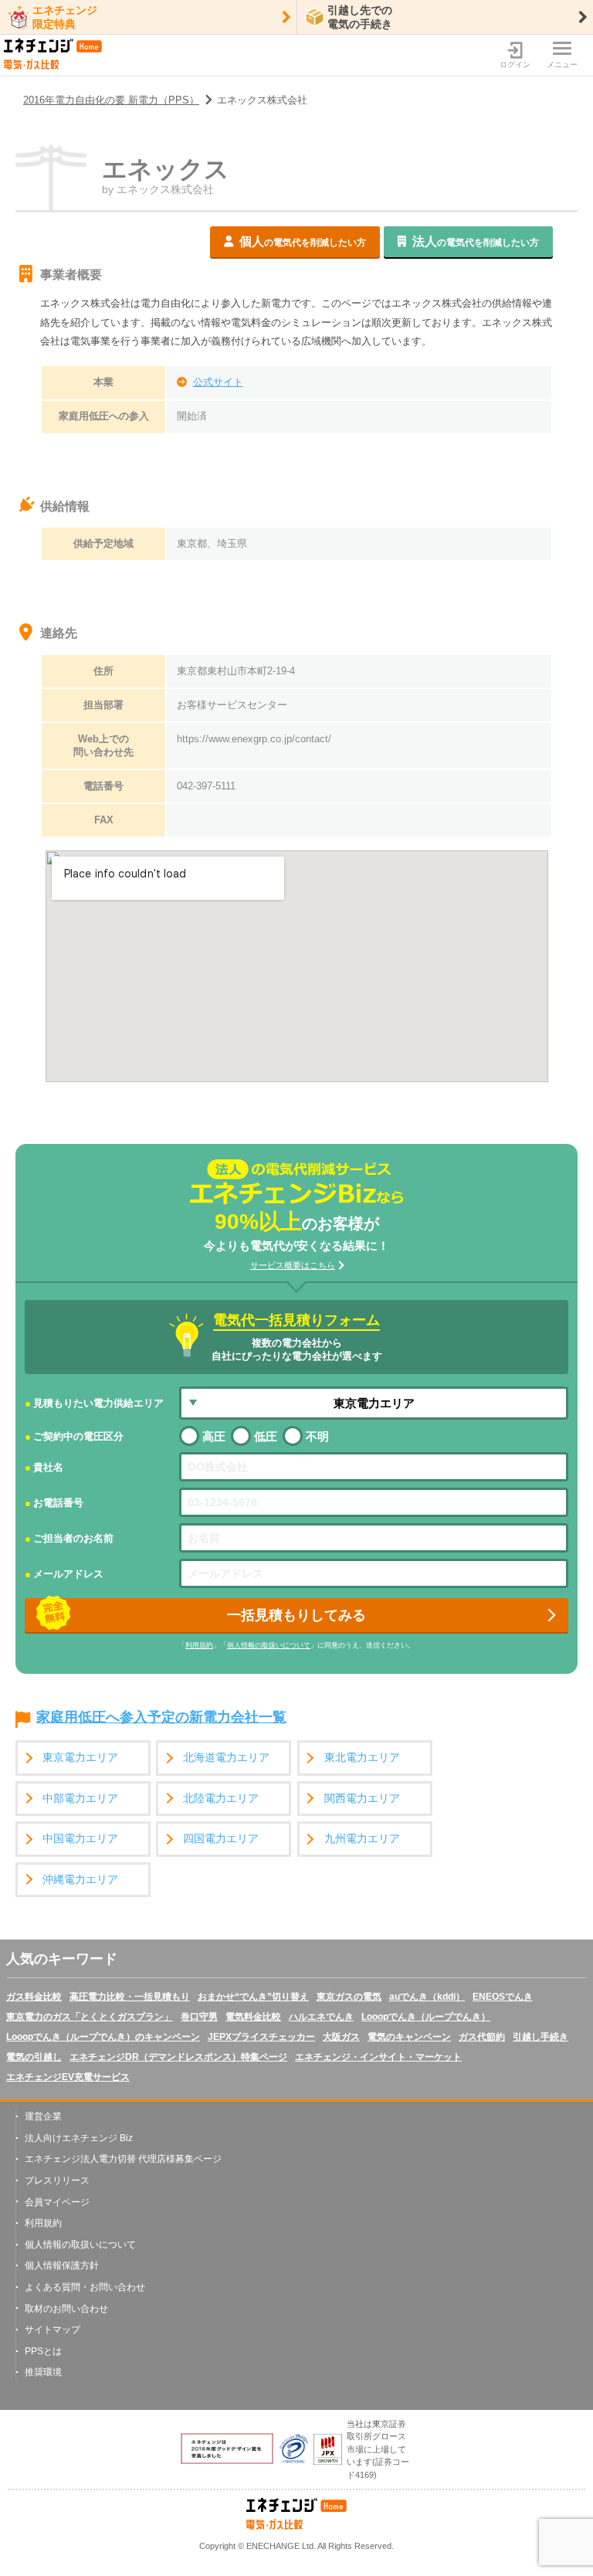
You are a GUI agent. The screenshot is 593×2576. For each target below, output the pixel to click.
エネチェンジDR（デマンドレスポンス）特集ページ (178, 2057)
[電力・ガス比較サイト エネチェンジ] (53, 55)
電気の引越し (34, 2057)
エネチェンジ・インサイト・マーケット (378, 2057)
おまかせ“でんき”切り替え (253, 1997)
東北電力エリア (362, 1758)
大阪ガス (341, 2037)
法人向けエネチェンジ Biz (79, 2138)
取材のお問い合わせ (66, 2309)
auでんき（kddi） (427, 1997)
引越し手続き (540, 2037)
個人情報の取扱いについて (269, 1645)
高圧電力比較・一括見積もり (130, 1997)
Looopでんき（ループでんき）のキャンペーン (103, 2037)
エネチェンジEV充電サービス (68, 2077)
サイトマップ (53, 2330)
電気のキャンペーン (409, 2037)
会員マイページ (57, 2202)
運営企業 (43, 2116)
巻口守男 (199, 2017)
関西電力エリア (362, 1799)
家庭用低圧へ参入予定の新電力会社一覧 (161, 1718)
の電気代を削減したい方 (303, 241)
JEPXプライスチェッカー (261, 2037)
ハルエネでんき (321, 2017)
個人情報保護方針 (62, 2265)
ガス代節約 (482, 2037)
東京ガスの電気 (349, 1997)
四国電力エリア (221, 1839)
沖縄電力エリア (80, 1880)
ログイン (515, 64)
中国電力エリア (80, 1839)
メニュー (562, 64)
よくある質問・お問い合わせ (85, 2287)
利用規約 (199, 1645)
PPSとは (43, 2351)
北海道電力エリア (226, 1758)
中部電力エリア (80, 1799)
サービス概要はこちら (293, 1265)
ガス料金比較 (34, 1997)
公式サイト (218, 382)
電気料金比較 (253, 2017)
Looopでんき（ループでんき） (426, 2017)
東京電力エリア (80, 1758)
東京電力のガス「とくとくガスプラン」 (90, 2017)
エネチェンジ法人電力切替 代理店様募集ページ (123, 2159)
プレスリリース (57, 2181)
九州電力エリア (362, 1839)
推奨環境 (43, 2372)
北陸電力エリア (221, 1799)
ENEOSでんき (503, 1997)
